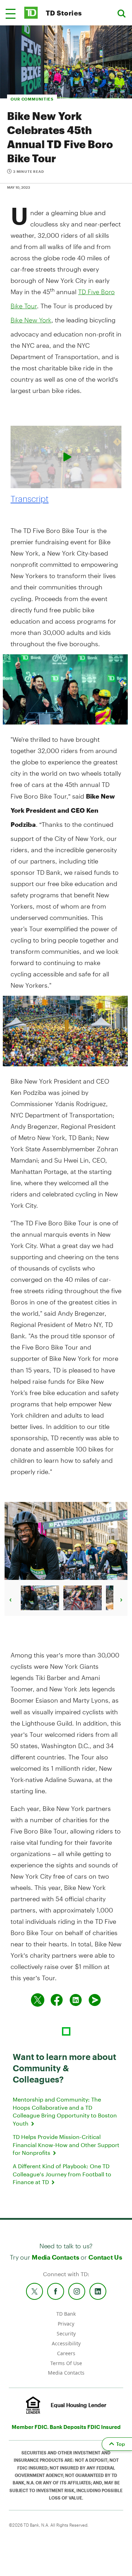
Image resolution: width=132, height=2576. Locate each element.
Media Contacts (55, 2257)
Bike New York (31, 320)
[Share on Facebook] (57, 2000)
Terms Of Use (66, 2363)
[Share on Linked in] (76, 2000)
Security (66, 2333)
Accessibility (66, 2343)
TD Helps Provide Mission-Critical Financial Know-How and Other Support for (66, 2145)
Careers (66, 2353)
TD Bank (66, 2314)
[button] (11, 14)
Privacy (66, 2324)
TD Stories (64, 13)
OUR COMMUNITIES (32, 99)
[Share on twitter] (38, 2000)
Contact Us (105, 2257)
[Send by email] (95, 2000)
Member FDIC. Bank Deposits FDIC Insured (66, 2427)
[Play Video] (66, 457)
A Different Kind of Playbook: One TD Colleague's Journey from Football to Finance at (62, 2174)
